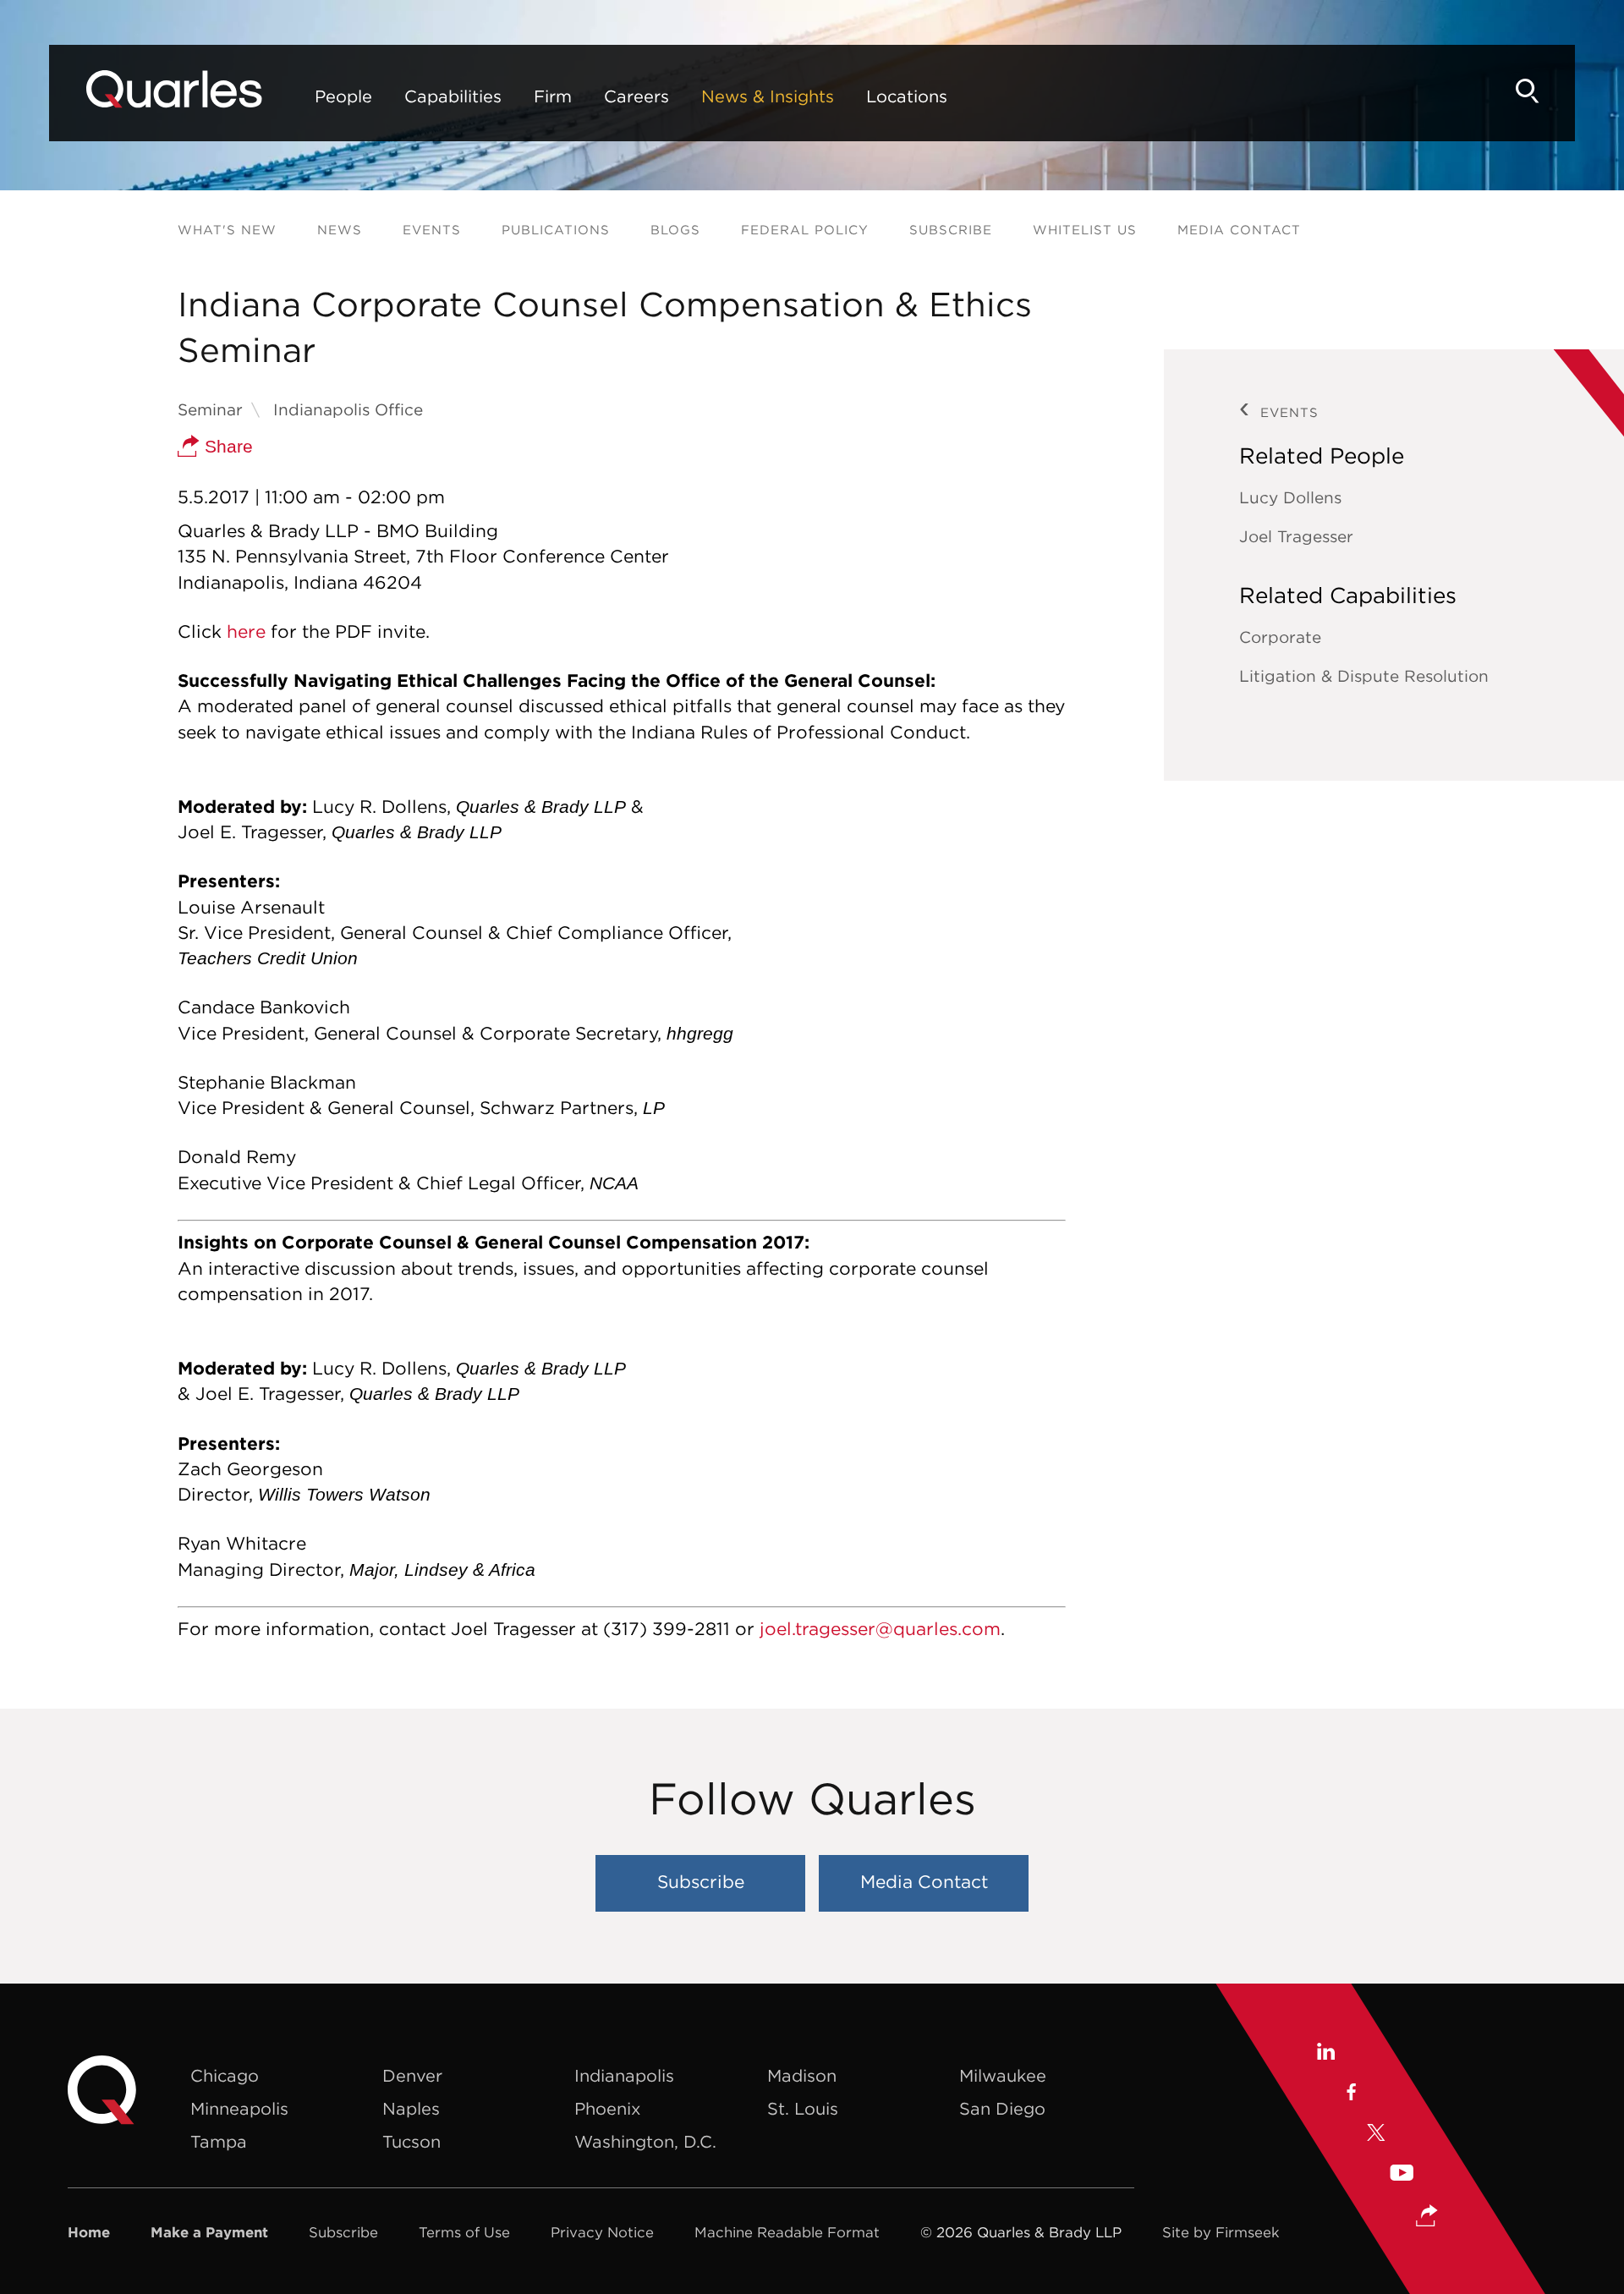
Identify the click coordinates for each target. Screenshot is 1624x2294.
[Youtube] (1402, 2175)
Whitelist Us (1085, 230)
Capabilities (453, 96)
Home (89, 2232)
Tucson (411, 2141)
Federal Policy (805, 230)
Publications (556, 230)
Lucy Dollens (1290, 497)
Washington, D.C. (645, 2141)
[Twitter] (1376, 2135)
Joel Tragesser (1296, 536)
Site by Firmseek (1221, 2232)
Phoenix (607, 2108)
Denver (412, 2075)
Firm (553, 96)
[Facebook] (1350, 2094)
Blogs (675, 230)
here (246, 631)
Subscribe (951, 230)
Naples (411, 2108)
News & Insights (768, 96)
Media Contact (1239, 230)
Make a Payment (209, 2232)
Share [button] (226, 446)
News (340, 230)
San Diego (1002, 2108)
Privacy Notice (602, 2232)
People (343, 96)
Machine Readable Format (787, 2232)
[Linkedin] (1325, 2054)
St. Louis (803, 2108)
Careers (636, 96)
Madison (802, 2075)
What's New (227, 230)
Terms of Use (464, 2232)
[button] (1427, 2217)
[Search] (1528, 91)
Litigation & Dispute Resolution (1364, 676)
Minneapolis (239, 2108)
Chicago (225, 2075)
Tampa (219, 2141)
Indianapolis (624, 2075)
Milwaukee (1003, 2075)
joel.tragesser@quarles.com (880, 1629)
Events (432, 230)
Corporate (1280, 637)
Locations (907, 96)
